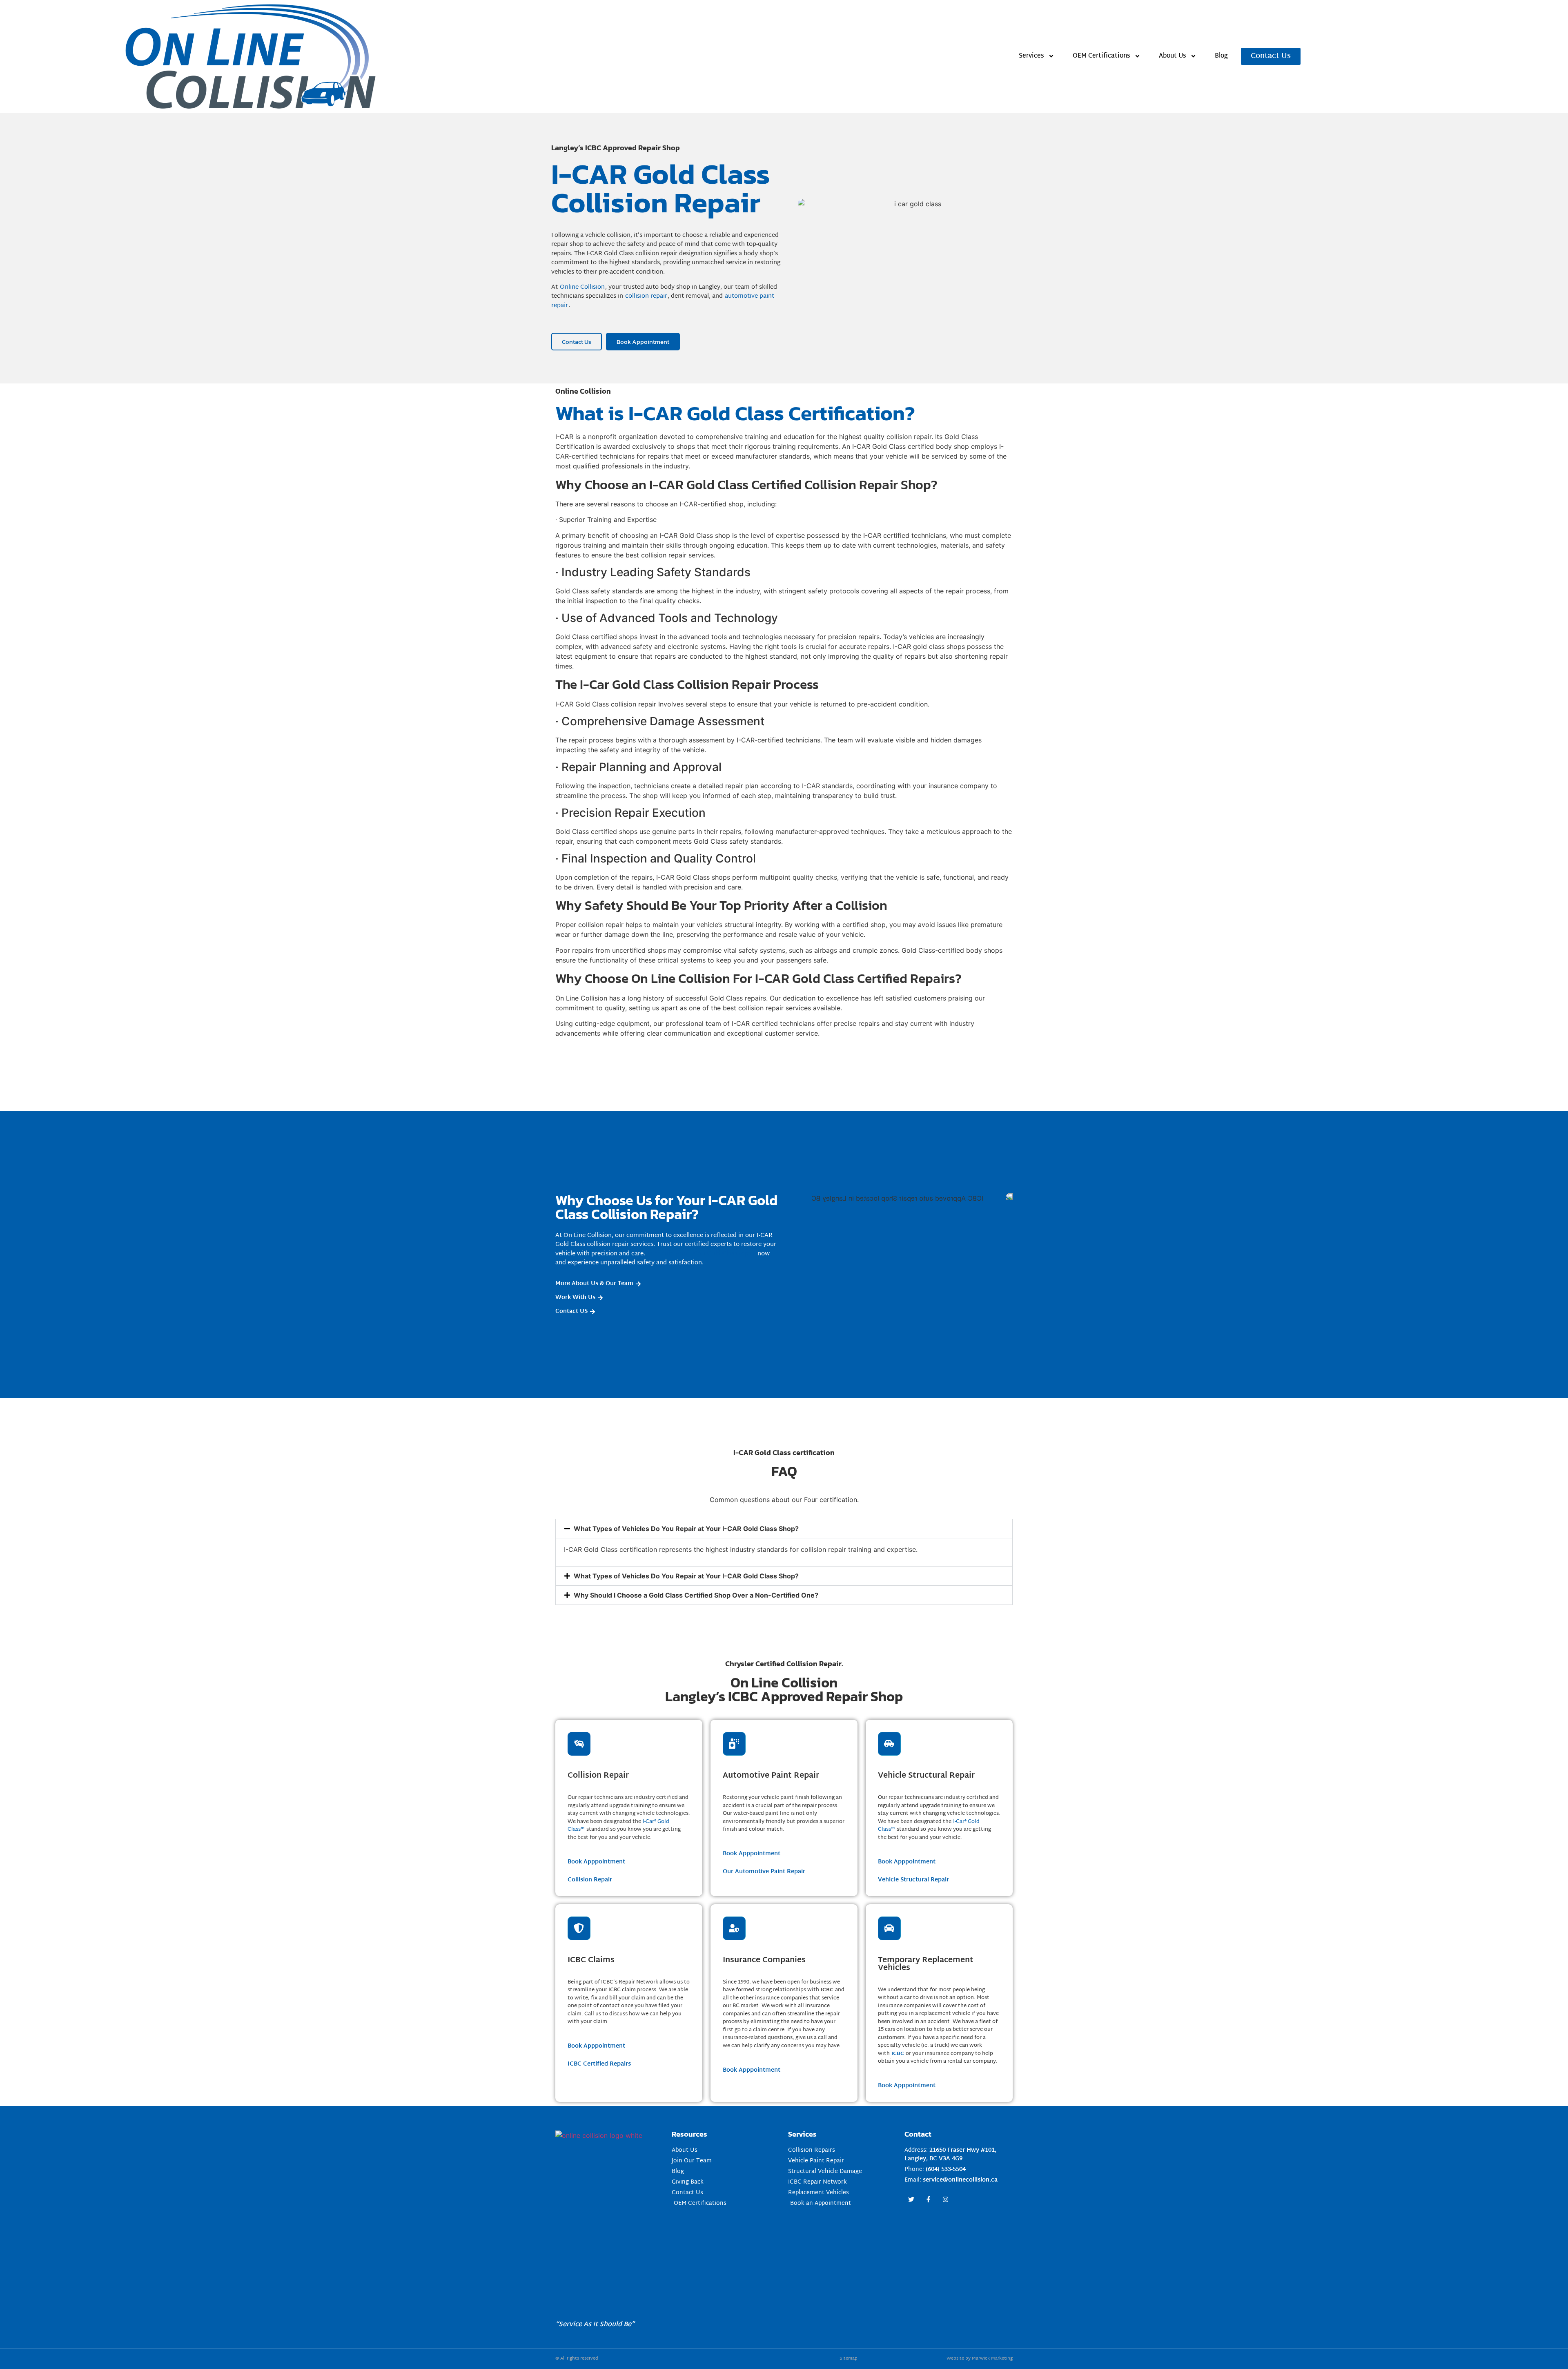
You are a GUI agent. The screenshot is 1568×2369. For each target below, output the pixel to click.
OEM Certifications (1101, 56)
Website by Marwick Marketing (980, 2358)
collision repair (646, 296)
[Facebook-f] (928, 2199)
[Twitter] (911, 2199)
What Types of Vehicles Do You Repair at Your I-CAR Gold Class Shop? (686, 1529)
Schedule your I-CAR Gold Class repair (701, 1254)
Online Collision (582, 287)
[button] (784, 1529)
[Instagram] (945, 2199)
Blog (1221, 56)
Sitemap (849, 2358)
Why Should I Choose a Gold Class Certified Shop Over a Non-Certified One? (696, 1595)
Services (1031, 56)
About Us (1173, 56)
